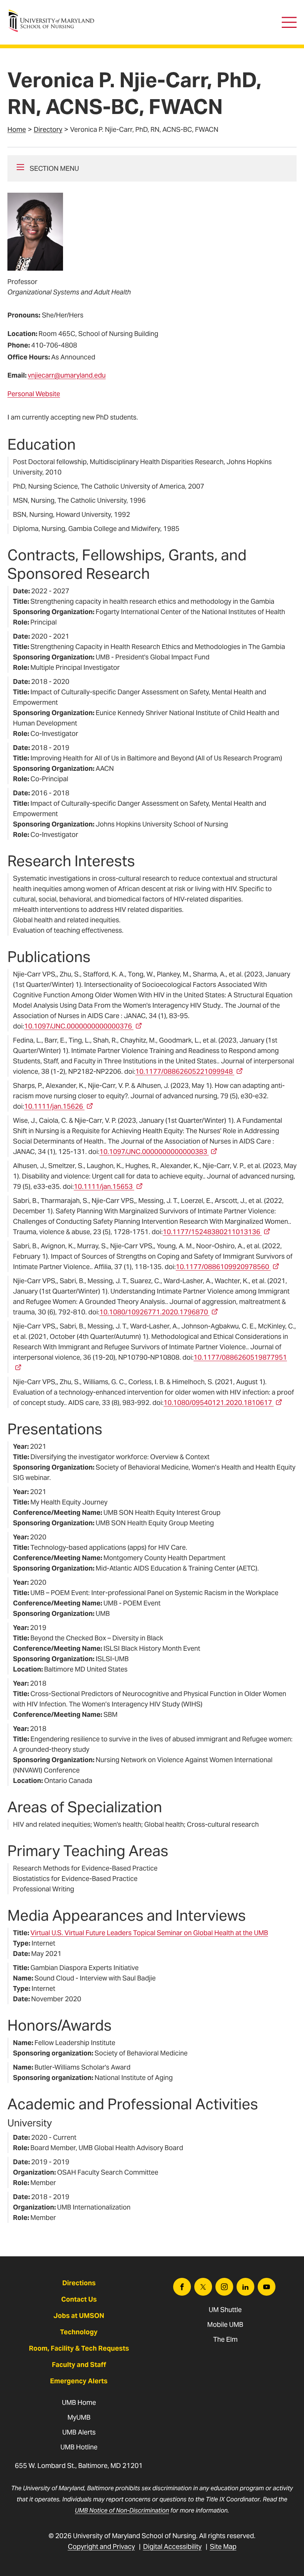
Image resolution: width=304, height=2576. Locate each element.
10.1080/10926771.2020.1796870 (154, 1312)
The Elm (225, 2339)
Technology (79, 2332)
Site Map (223, 2546)
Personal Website (34, 394)
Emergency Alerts (79, 2381)
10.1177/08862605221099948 (184, 1071)
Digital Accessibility (172, 2546)
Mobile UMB (225, 2324)
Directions (79, 2283)
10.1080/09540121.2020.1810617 (218, 1403)
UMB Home (79, 2402)
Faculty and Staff (79, 2365)
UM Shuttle (225, 2310)
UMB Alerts (79, 2432)
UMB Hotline (79, 2447)
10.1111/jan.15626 (54, 1106)
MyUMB (79, 2417)
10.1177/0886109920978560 (222, 1267)
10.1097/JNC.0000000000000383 (153, 1152)
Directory (48, 129)
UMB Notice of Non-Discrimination (122, 2510)
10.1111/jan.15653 (103, 1186)
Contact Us (79, 2299)
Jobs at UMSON (79, 2316)
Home (17, 129)
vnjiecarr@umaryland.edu (67, 375)
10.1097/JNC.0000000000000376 (78, 1026)
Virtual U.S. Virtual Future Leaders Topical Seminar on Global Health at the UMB (149, 1933)
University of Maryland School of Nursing (54, 13)
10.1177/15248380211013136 (212, 1232)
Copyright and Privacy (101, 2546)
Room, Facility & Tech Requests (79, 2348)
